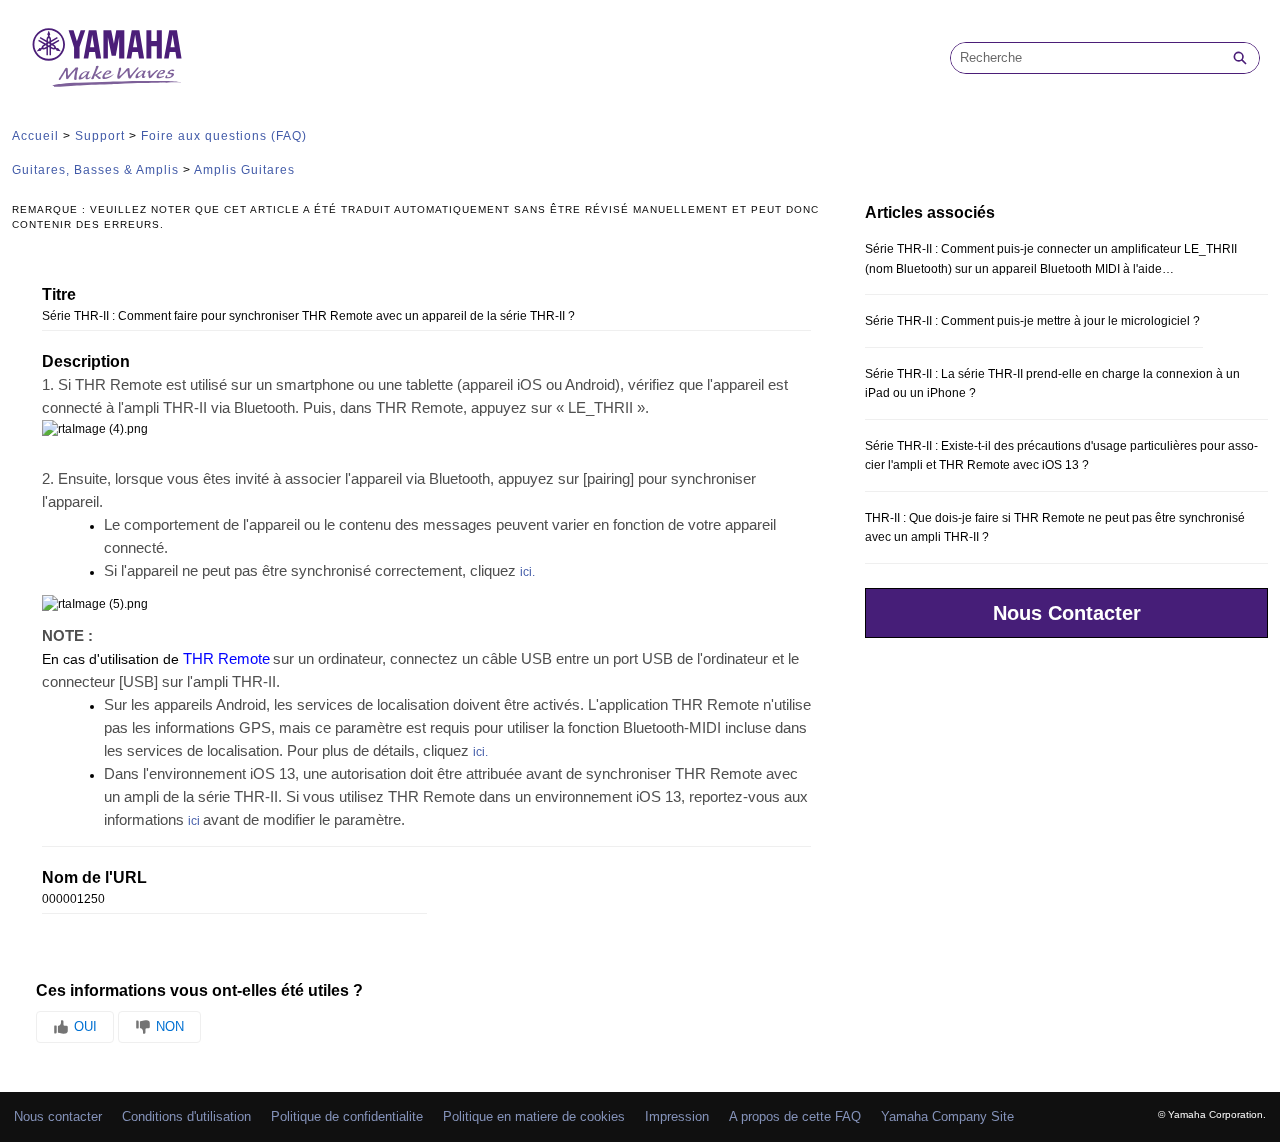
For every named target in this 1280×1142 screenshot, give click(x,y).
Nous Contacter (1067, 613)
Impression (677, 1116)
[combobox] (1086, 58)
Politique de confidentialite (347, 1116)
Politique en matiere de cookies (534, 1116)
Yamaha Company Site (947, 1116)
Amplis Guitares (244, 170)
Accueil (35, 136)
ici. (527, 572)
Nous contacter (58, 1116)
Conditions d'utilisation (186, 1116)
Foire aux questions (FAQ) (224, 136)
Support (100, 136)
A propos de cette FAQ (795, 1116)
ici (194, 821)
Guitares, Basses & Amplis (95, 170)
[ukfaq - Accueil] (107, 57)
